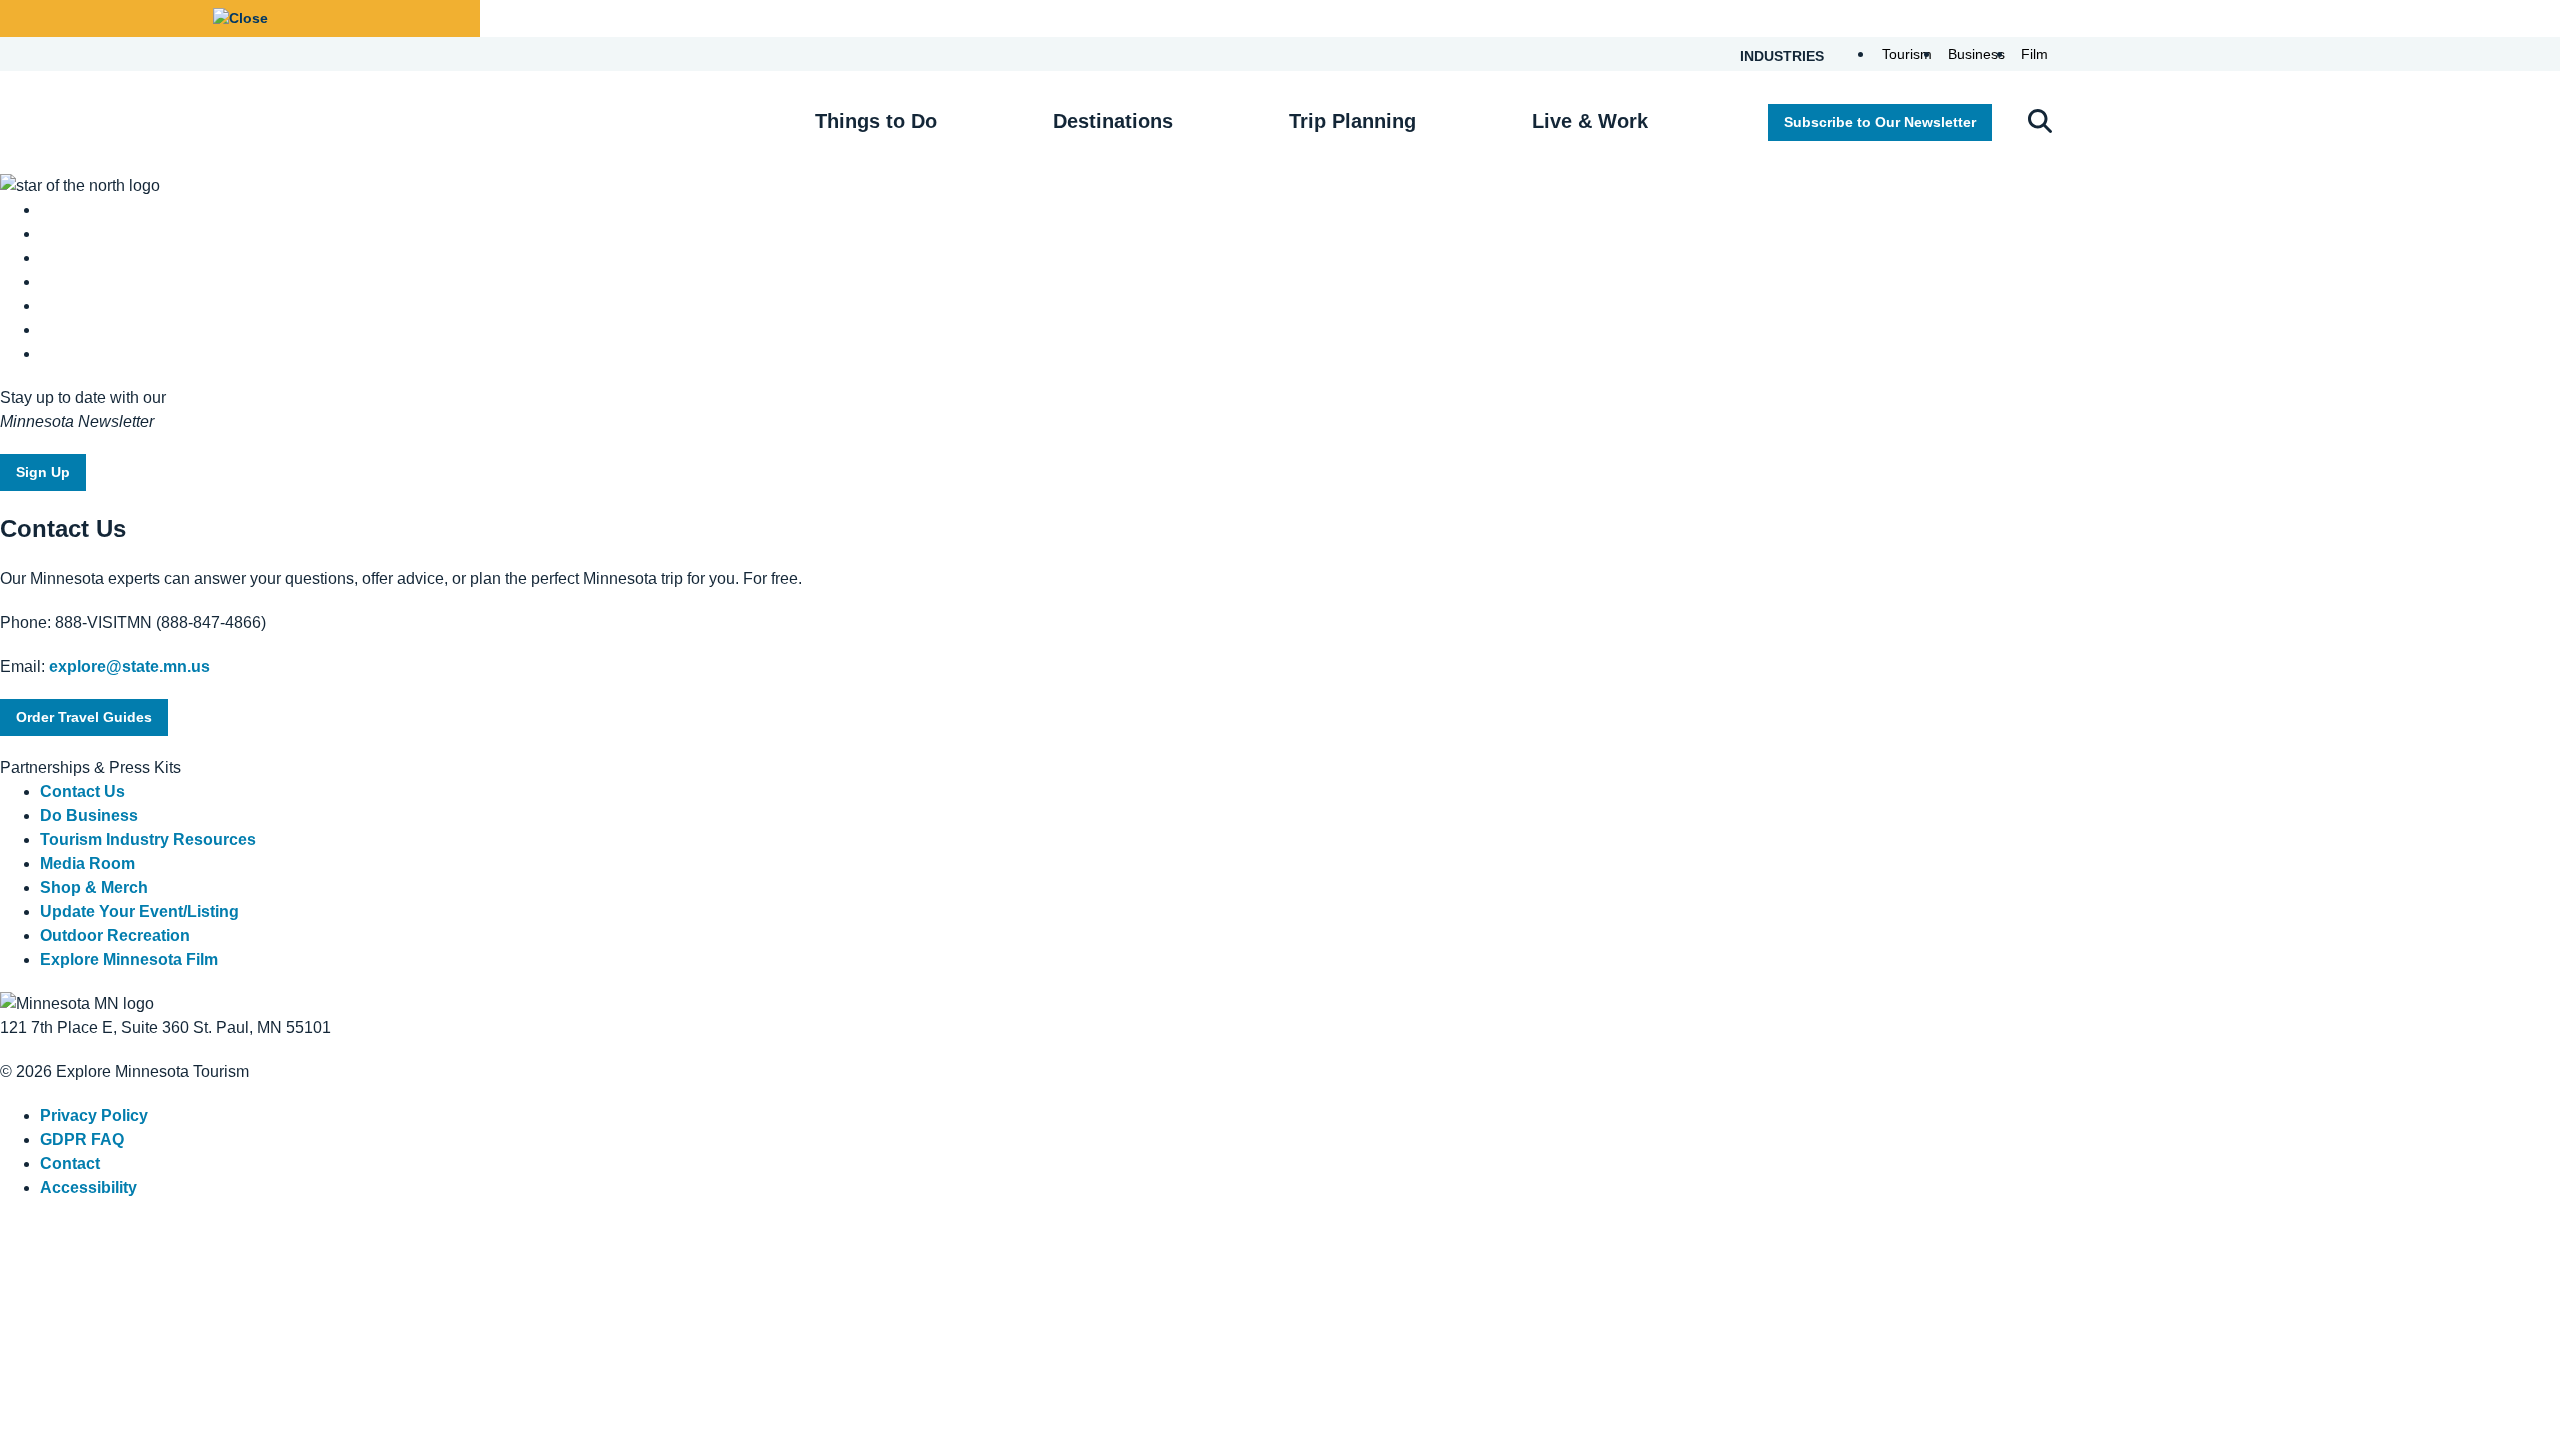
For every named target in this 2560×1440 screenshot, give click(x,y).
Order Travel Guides (84, 717)
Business (1976, 54)
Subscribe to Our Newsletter (1880, 122)
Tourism (1907, 54)
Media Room (87, 863)
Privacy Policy (94, 1115)
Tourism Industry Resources (148, 839)
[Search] (2040, 123)
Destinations (1113, 121)
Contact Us (82, 791)
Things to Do (876, 121)
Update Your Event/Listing (139, 911)
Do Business (89, 815)
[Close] (240, 18)
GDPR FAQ (82, 1139)
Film (2034, 54)
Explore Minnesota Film (129, 959)
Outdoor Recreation (115, 935)
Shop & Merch (94, 887)
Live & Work (1590, 121)
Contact (70, 1163)
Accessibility (88, 1187)
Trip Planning (1352, 121)
